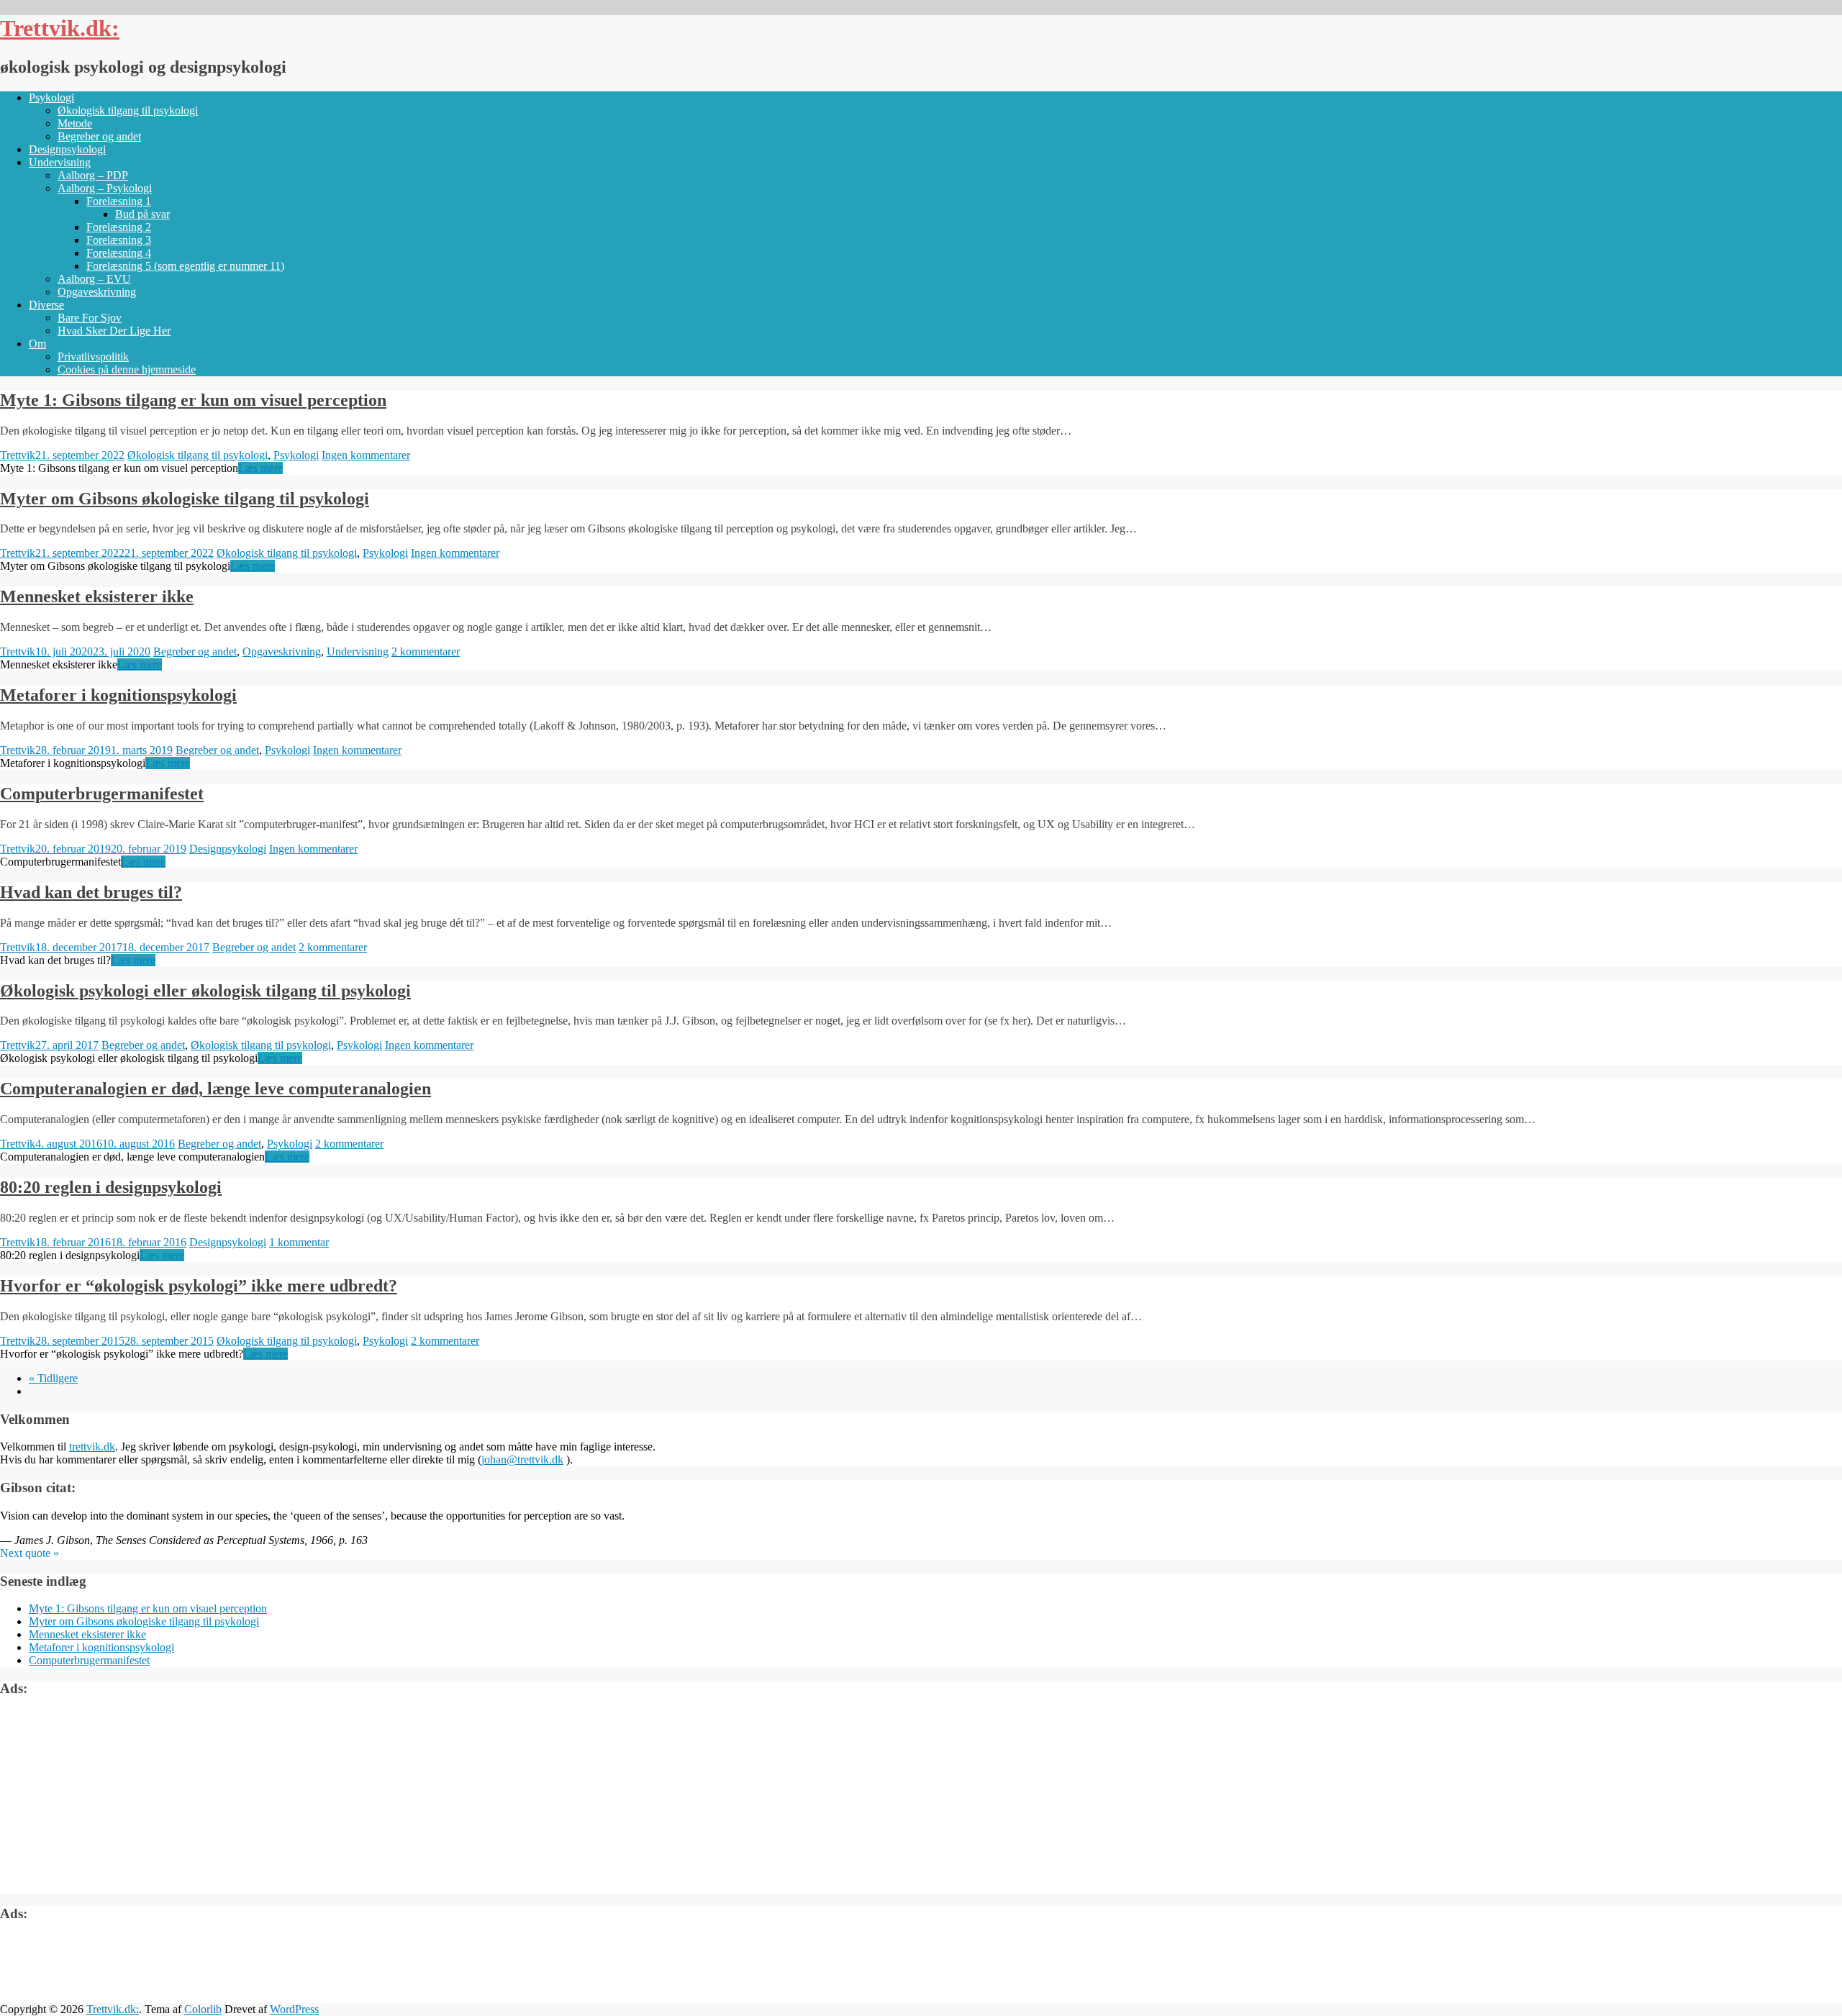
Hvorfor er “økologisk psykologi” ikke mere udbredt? (199, 1286)
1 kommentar (299, 1242)
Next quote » (30, 1553)
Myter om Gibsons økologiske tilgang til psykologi (185, 499)
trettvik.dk (92, 1447)
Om (37, 344)
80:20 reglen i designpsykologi (111, 1187)
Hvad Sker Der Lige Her (114, 331)
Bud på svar (142, 214)
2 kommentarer (426, 651)
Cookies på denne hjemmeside (127, 369)
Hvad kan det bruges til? (91, 892)
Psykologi (51, 97)
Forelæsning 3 (119, 240)
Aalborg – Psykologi (105, 188)
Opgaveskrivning (97, 292)
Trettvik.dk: (60, 28)
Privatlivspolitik (93, 357)
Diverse (46, 305)
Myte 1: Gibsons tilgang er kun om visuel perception (193, 400)
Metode (75, 123)
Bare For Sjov (90, 318)
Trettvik (18, 455)
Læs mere (260, 468)
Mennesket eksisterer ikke (97, 596)
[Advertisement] (108, 1800)
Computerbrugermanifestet (102, 794)
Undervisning (60, 162)
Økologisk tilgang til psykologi (128, 110)
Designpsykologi (67, 149)
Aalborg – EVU (94, 279)
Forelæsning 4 (119, 253)
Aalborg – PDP (93, 175)
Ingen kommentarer (366, 455)
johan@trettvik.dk (522, 1459)
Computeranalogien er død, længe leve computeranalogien (215, 1089)
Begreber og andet (99, 136)
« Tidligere (53, 1378)
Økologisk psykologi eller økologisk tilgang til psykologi (205, 991)
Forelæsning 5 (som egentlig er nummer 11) (185, 266)
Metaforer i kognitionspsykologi (118, 695)
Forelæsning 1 (119, 201)
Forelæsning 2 (119, 227)
